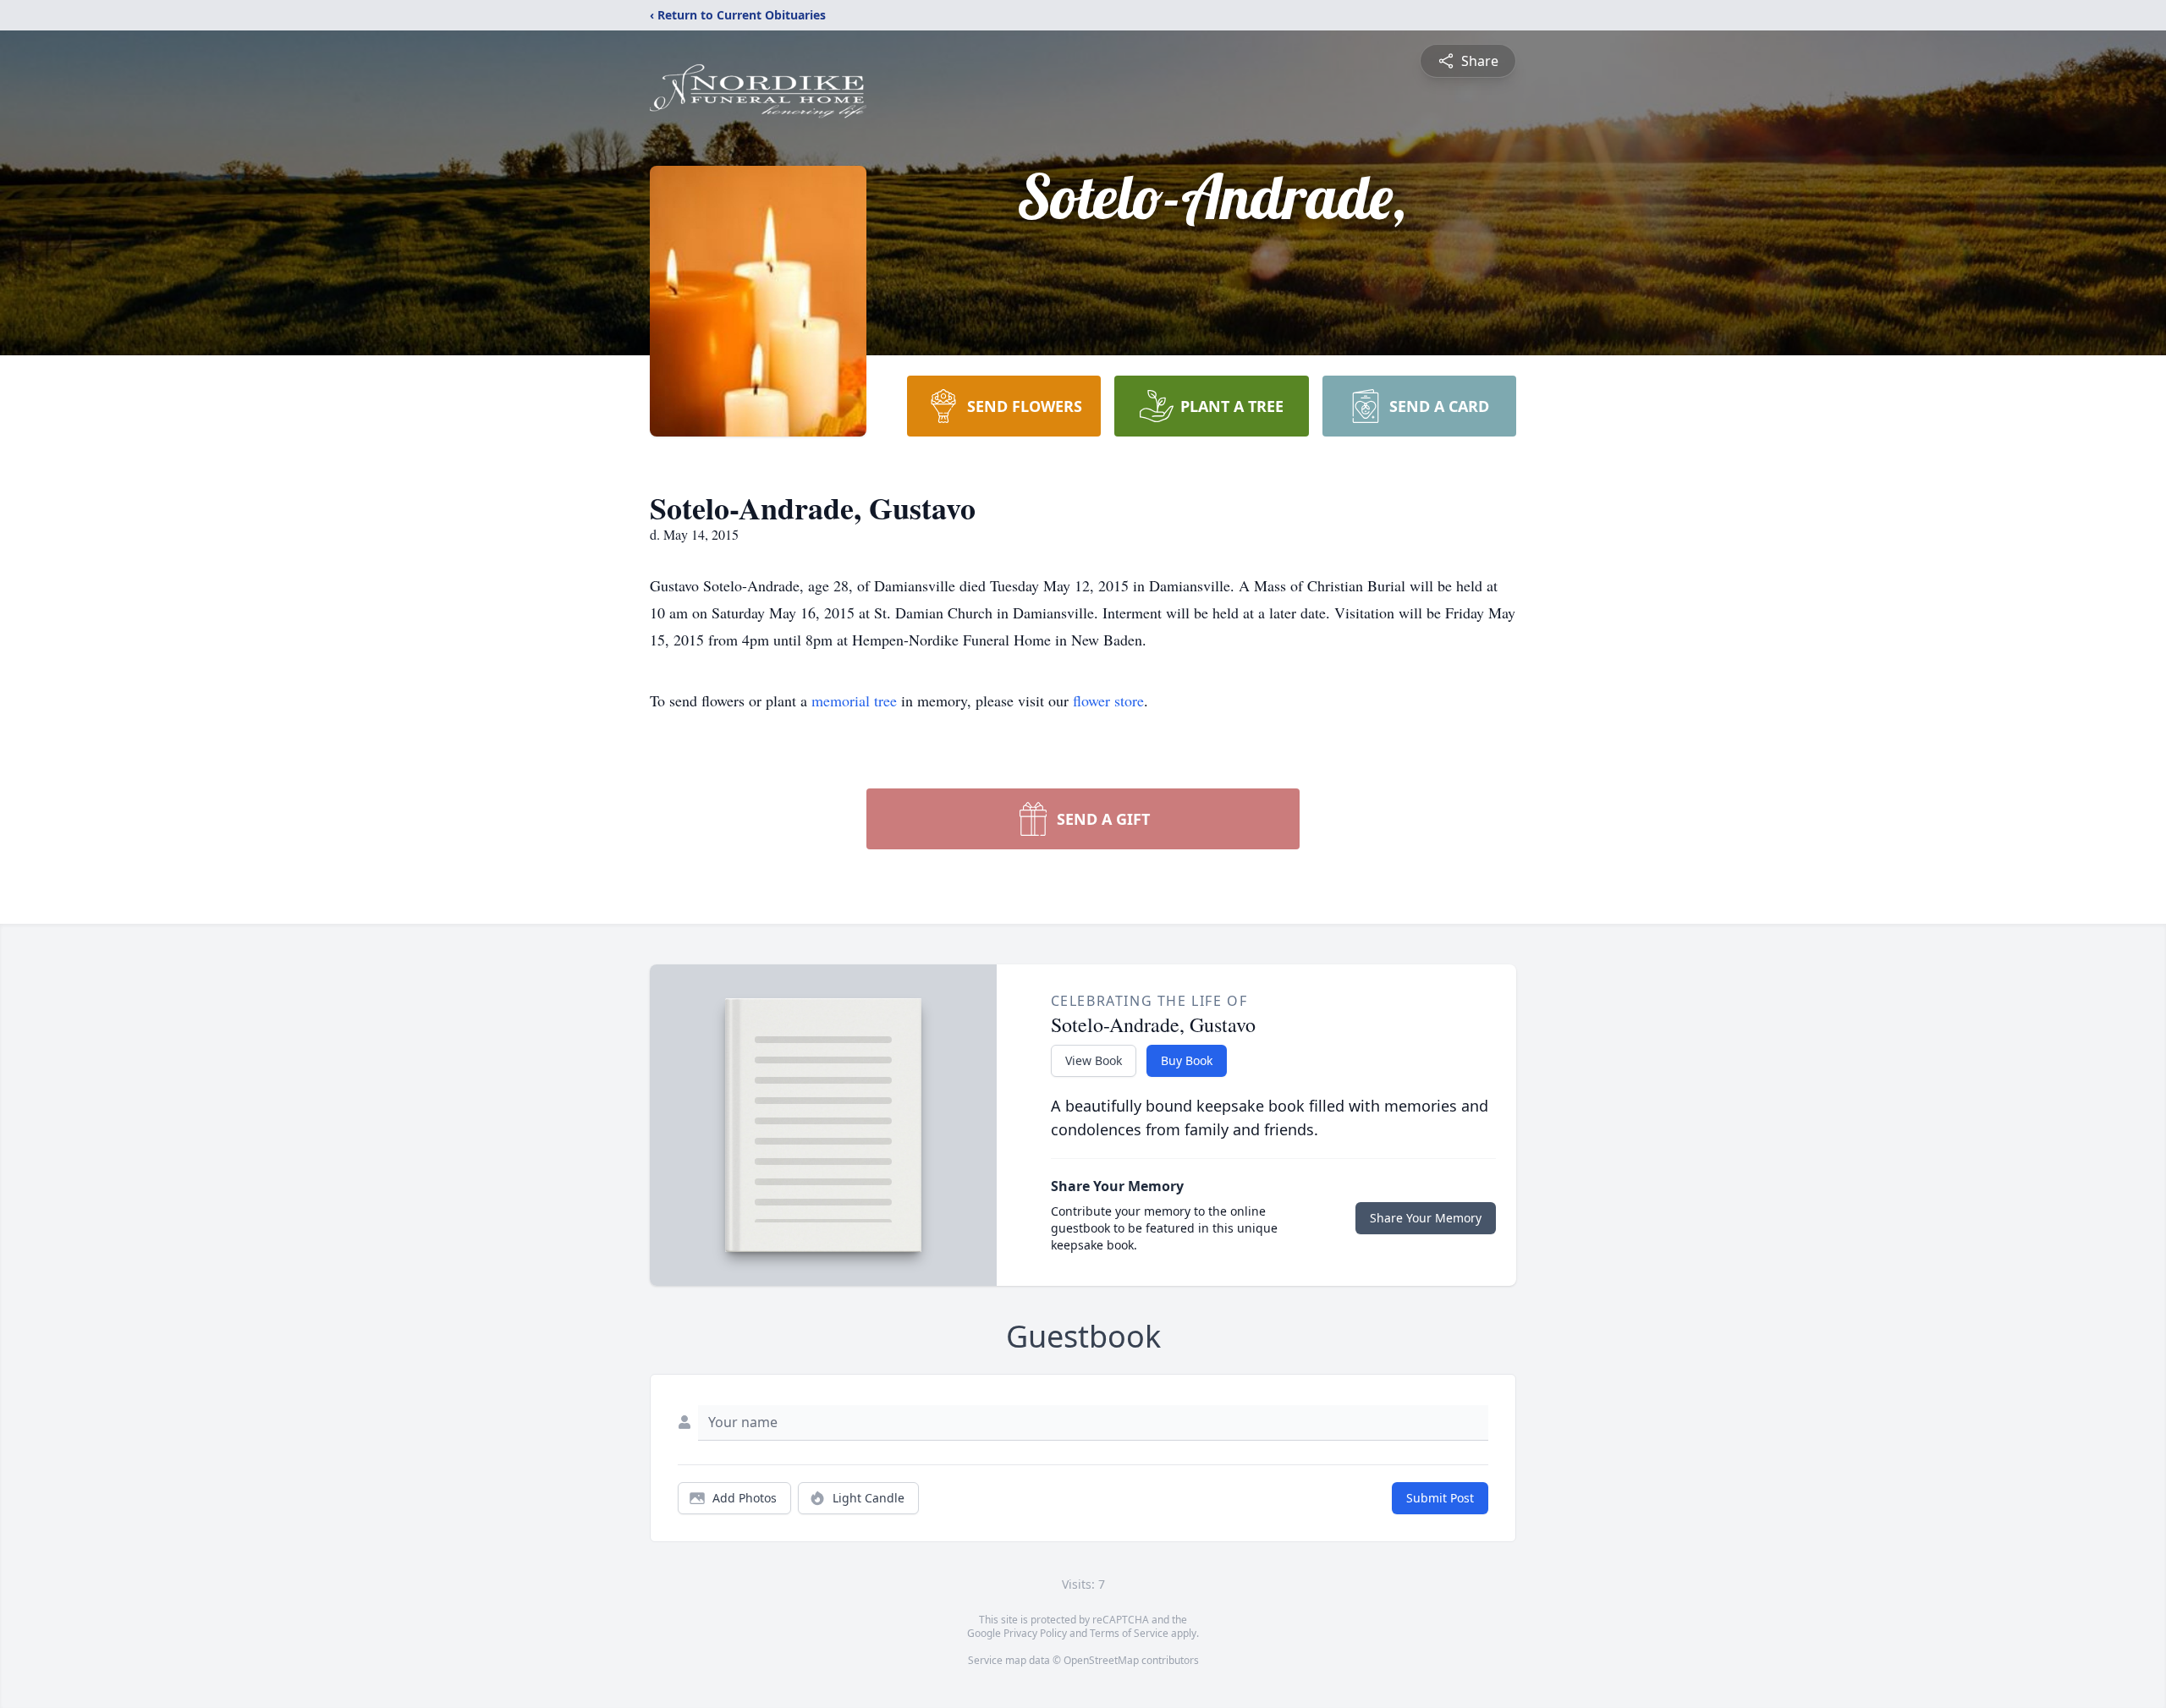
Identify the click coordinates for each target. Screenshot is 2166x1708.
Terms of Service (1129, 1633)
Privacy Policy (1035, 1633)
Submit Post (1440, 1498)
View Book (1094, 1060)
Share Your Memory (1426, 1218)
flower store (1108, 700)
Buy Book (1187, 1060)
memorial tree (854, 700)
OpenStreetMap (1101, 1660)
